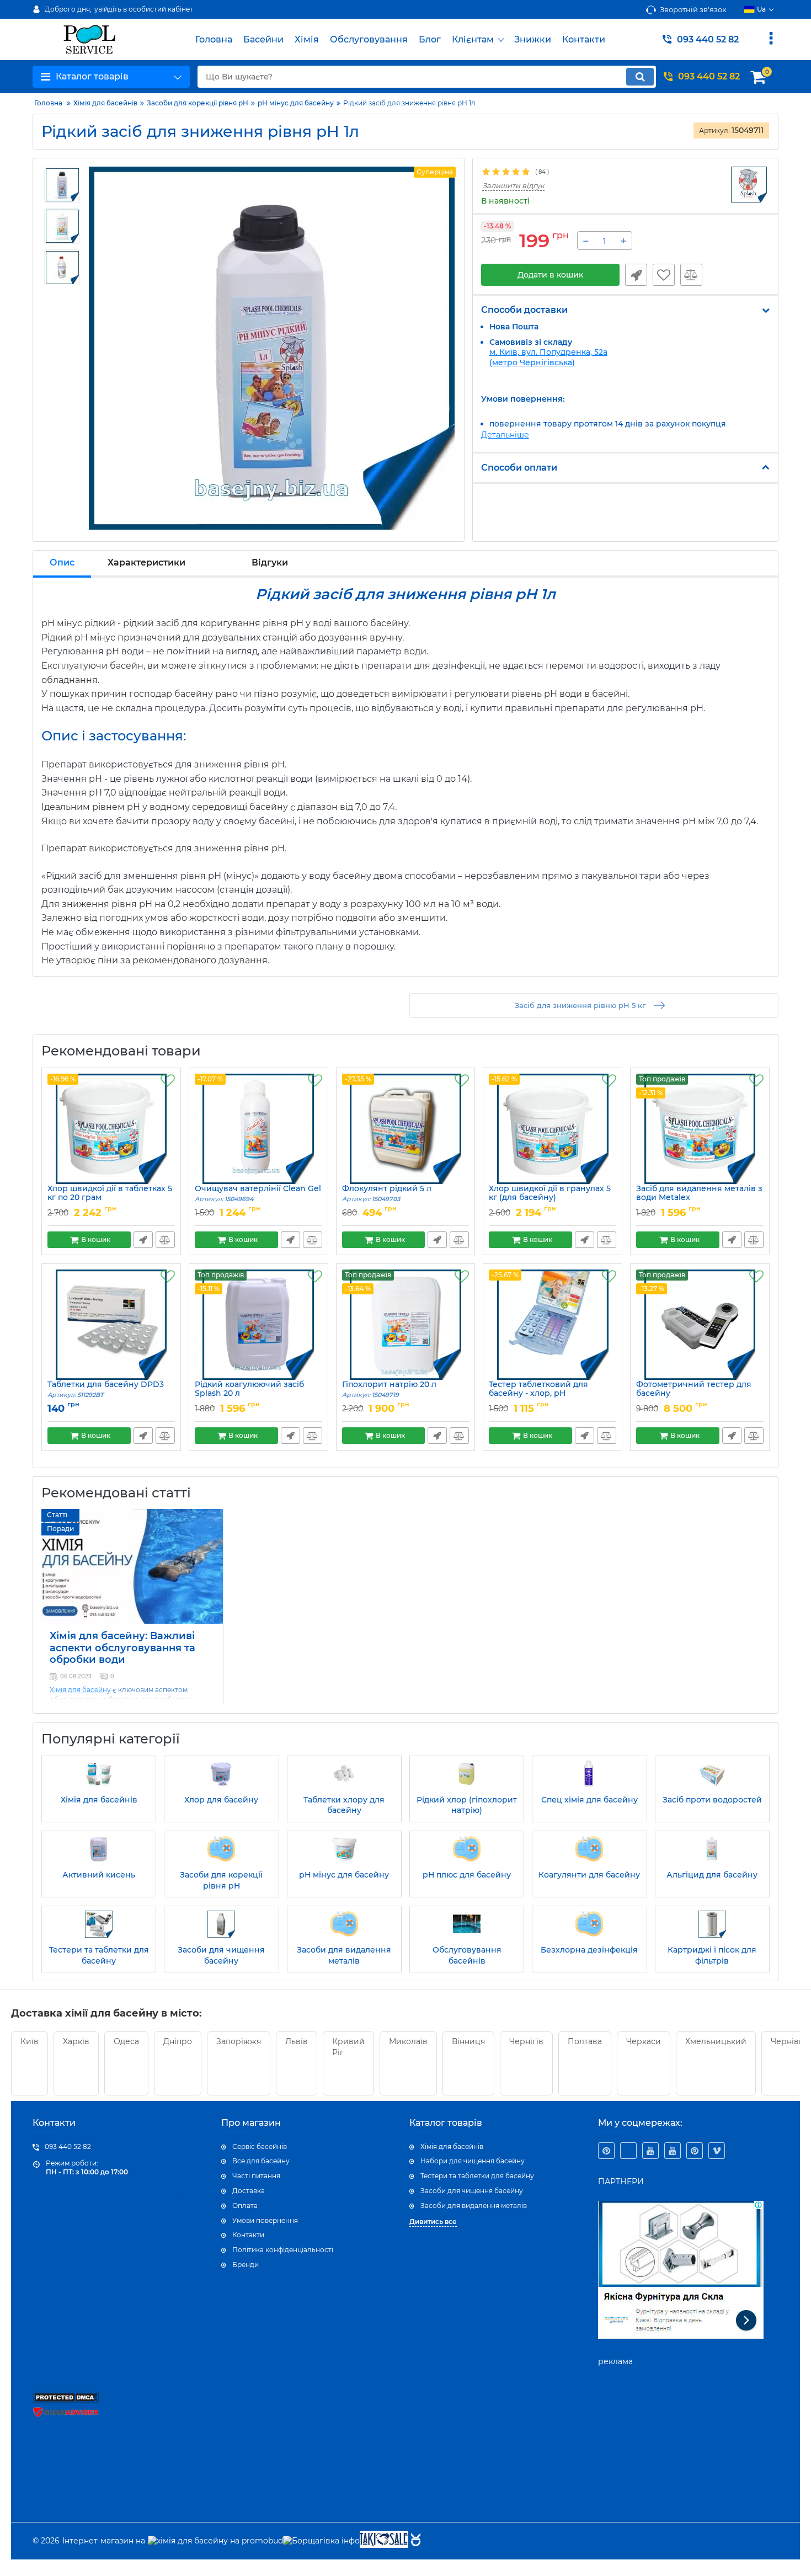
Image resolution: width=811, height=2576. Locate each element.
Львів (297, 2041)
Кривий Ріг (348, 2047)
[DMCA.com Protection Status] (66, 2401)
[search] (640, 77)
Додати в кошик (550, 275)
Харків (76, 2041)
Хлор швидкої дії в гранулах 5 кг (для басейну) (550, 1198)
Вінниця (468, 2041)
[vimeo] (717, 2151)
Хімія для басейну (80, 1690)
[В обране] (664, 275)
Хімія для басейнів (452, 2146)
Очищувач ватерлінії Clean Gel (258, 1194)
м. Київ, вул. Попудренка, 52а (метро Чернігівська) (548, 357)
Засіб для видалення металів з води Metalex (699, 1198)
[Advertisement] (681, 2450)
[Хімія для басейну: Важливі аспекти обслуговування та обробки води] (132, 1566)
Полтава (585, 2041)
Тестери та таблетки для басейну (477, 2176)
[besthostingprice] (628, 2151)
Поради (60, 1529)
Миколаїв (408, 2041)
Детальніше (505, 435)
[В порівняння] (691, 275)
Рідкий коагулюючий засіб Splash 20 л (249, 1394)
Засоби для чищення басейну (472, 2191)
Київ (30, 2041)
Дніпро (178, 2041)
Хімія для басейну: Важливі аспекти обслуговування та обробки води (122, 1648)
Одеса (126, 2041)
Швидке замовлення (636, 275)
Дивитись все (433, 2222)
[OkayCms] (414, 2541)
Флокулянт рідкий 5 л (387, 1194)
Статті (57, 1515)
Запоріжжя (239, 2041)
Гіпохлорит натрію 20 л (389, 1390)
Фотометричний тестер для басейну (694, 1394)
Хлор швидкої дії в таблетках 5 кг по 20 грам (110, 1198)
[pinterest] (606, 2151)
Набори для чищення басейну (473, 2161)
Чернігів (526, 2041)
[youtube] (650, 2151)
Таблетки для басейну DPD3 (106, 1390)
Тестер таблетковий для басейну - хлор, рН (538, 1394)
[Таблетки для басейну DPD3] (111, 1325)
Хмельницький (716, 2041)
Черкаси (644, 2041)
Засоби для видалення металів (474, 2206)
